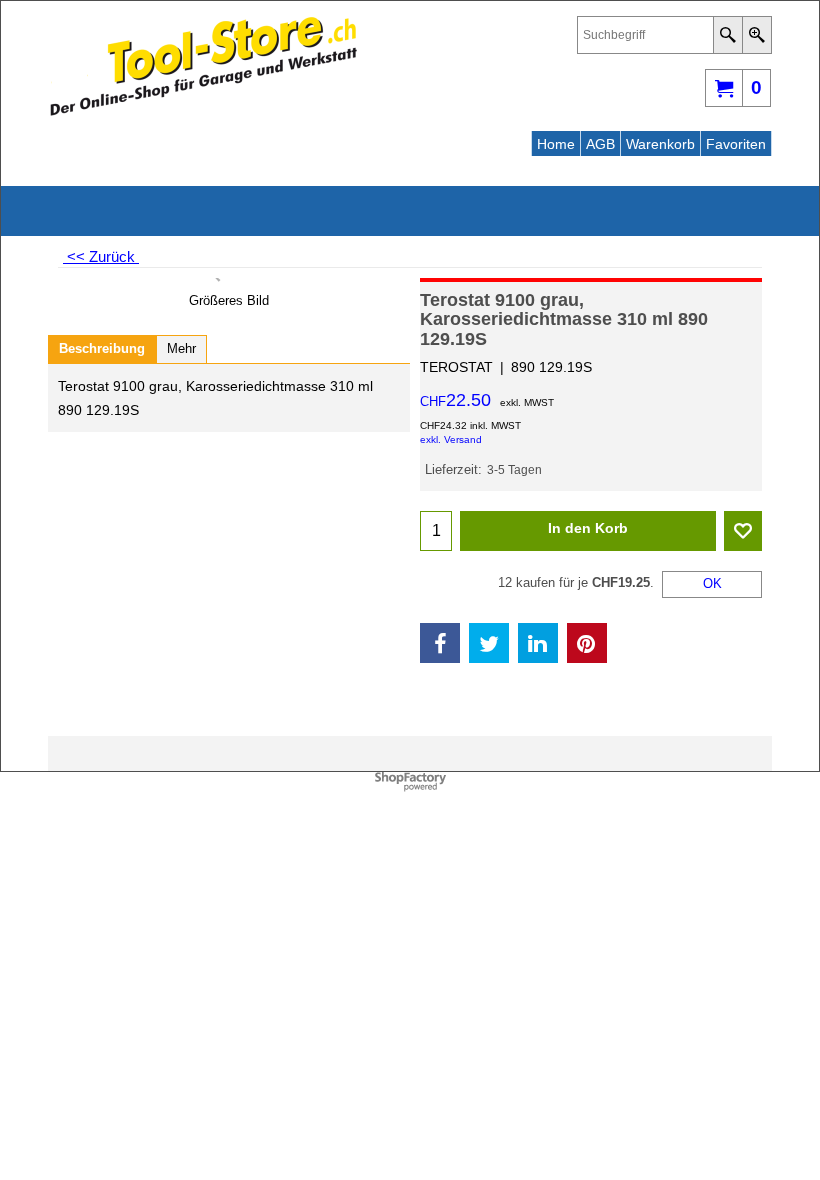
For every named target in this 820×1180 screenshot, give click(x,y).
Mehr (181, 349)
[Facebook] (440, 643)
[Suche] (727, 35)
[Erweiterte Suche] (756, 35)
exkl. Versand (451, 439)
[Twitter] (489, 643)
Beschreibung (102, 349)
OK (712, 584)
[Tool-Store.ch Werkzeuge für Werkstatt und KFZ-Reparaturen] (223, 66)
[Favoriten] (743, 531)
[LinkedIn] (538, 643)
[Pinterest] (587, 643)
